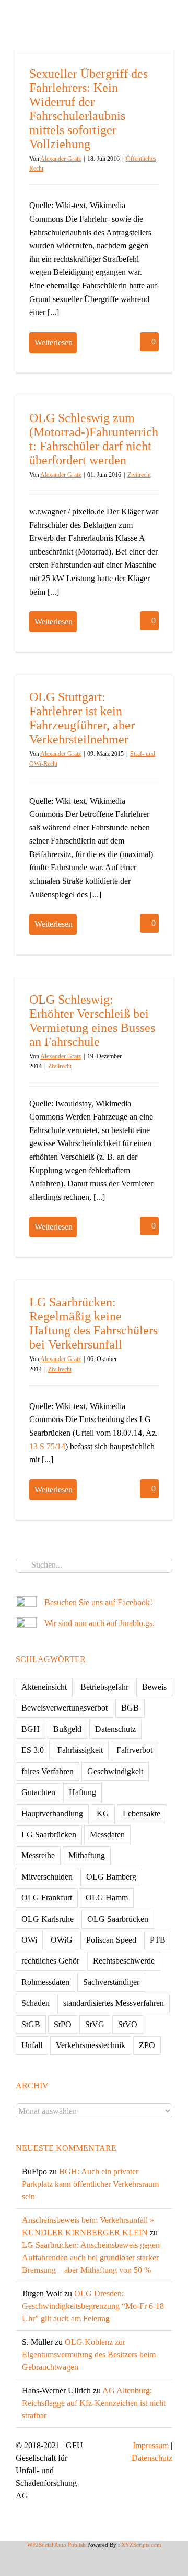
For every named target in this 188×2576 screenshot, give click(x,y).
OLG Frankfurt (47, 1898)
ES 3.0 (33, 1750)
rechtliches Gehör (50, 1961)
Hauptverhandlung (52, 1814)
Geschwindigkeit (115, 1771)
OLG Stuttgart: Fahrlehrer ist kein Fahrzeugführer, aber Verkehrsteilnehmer (82, 718)
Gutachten (38, 1792)
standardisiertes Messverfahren (114, 2003)
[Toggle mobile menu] (168, 16)
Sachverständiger (111, 1982)
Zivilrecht (139, 475)
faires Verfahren (48, 1771)
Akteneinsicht (44, 1687)
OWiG (62, 1940)
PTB (158, 1940)
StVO (128, 2024)
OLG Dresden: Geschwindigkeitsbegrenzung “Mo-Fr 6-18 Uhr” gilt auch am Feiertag (93, 2306)
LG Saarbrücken (49, 1834)
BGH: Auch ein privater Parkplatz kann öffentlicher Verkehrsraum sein (90, 2184)
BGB (130, 1708)
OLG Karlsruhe (48, 1919)
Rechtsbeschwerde (124, 1961)
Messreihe (38, 1855)
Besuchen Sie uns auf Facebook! (98, 1602)
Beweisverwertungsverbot (64, 1708)
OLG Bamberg (111, 1877)
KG (103, 1814)
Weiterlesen (54, 342)
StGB (31, 2024)
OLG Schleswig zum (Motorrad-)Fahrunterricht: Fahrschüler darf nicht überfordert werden (94, 439)
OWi (29, 1940)
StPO (63, 2024)
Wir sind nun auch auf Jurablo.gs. (99, 1623)
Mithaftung (87, 1855)
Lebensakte (142, 1814)
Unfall (32, 2045)
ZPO (147, 2045)
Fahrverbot (134, 1750)
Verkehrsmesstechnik (91, 2045)
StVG (95, 2024)
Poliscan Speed (111, 1940)
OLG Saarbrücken (118, 1919)
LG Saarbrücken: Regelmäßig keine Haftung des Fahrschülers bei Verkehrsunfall (93, 1323)
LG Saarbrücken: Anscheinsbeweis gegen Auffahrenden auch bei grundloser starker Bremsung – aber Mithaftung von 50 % (91, 2258)
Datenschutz (115, 1729)
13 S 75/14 (47, 1446)
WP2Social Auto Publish (56, 2545)
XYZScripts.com (141, 2545)
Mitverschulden (47, 1877)
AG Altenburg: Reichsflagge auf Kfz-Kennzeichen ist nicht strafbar (94, 2403)
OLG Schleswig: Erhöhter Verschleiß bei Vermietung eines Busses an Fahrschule (92, 1021)
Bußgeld (67, 1729)
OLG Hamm (107, 1898)
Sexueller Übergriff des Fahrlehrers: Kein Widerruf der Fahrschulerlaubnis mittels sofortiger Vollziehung (89, 109)
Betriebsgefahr (104, 1687)
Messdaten (107, 1834)
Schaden (36, 2003)
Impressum (151, 2445)
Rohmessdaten (45, 1982)
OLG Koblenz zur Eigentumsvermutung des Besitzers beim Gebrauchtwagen (89, 2355)
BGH (31, 1729)
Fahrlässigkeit (80, 1750)
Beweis (154, 1687)
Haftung (83, 1792)
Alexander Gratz (61, 159)
